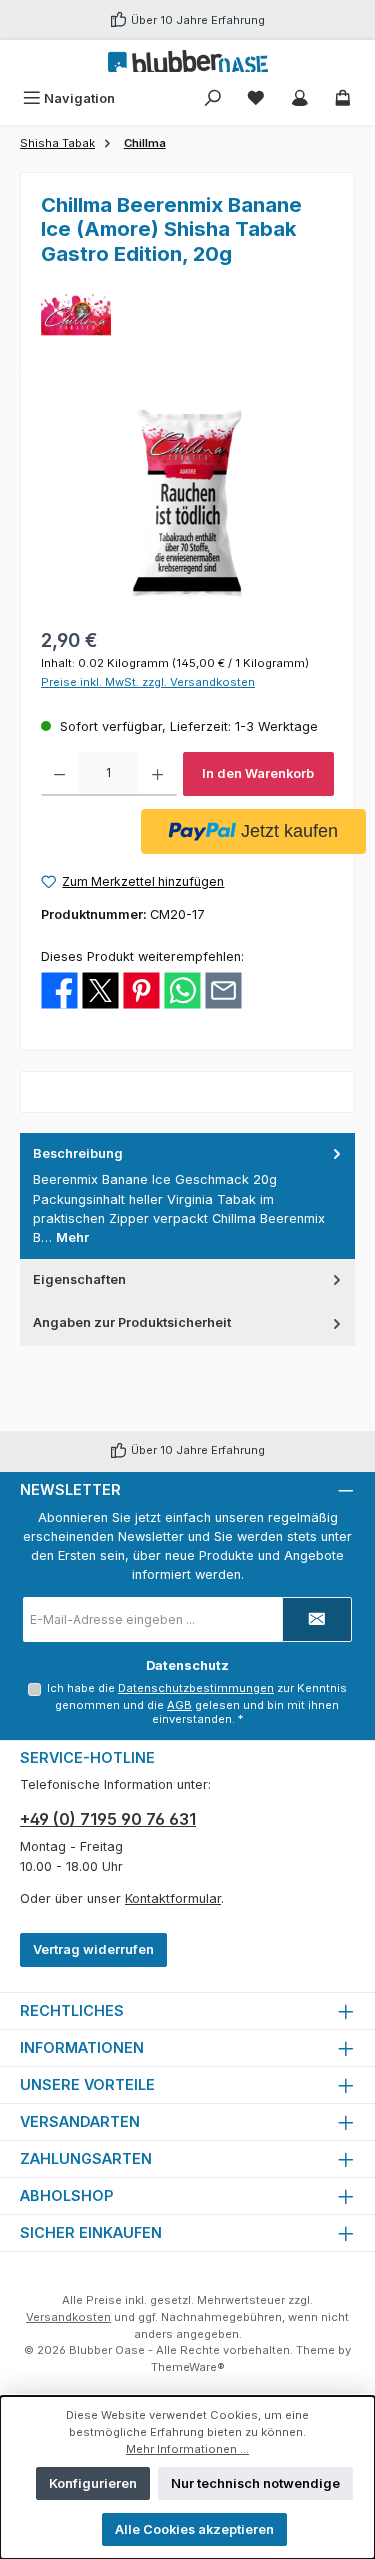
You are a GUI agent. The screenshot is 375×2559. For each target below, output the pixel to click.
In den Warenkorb (258, 773)
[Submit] (317, 1619)
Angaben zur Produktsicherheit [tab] (132, 1322)
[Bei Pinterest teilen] (141, 989)
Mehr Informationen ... (187, 2449)
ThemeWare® (188, 2367)
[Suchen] (213, 98)
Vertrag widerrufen (93, 1949)
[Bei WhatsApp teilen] (182, 989)
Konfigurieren (93, 2483)
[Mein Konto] (300, 98)
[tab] (187, 1196)
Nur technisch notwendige (255, 2483)
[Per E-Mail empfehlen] (223, 989)
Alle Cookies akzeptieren (194, 2529)
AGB (179, 1705)
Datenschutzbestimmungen (196, 1688)
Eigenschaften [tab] (79, 1279)
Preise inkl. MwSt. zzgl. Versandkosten (148, 682)
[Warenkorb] (343, 98)
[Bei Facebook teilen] (59, 989)
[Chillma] (187, 314)
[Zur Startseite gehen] (188, 61)
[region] (187, 501)
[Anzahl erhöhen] (157, 774)
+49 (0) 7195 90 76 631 (108, 1819)
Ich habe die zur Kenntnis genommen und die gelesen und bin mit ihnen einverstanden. (197, 1704)
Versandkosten (68, 2317)
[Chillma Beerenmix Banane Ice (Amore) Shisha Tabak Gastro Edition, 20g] (187, 501)
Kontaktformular (173, 1898)
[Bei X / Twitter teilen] (100, 989)
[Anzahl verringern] (59, 774)
